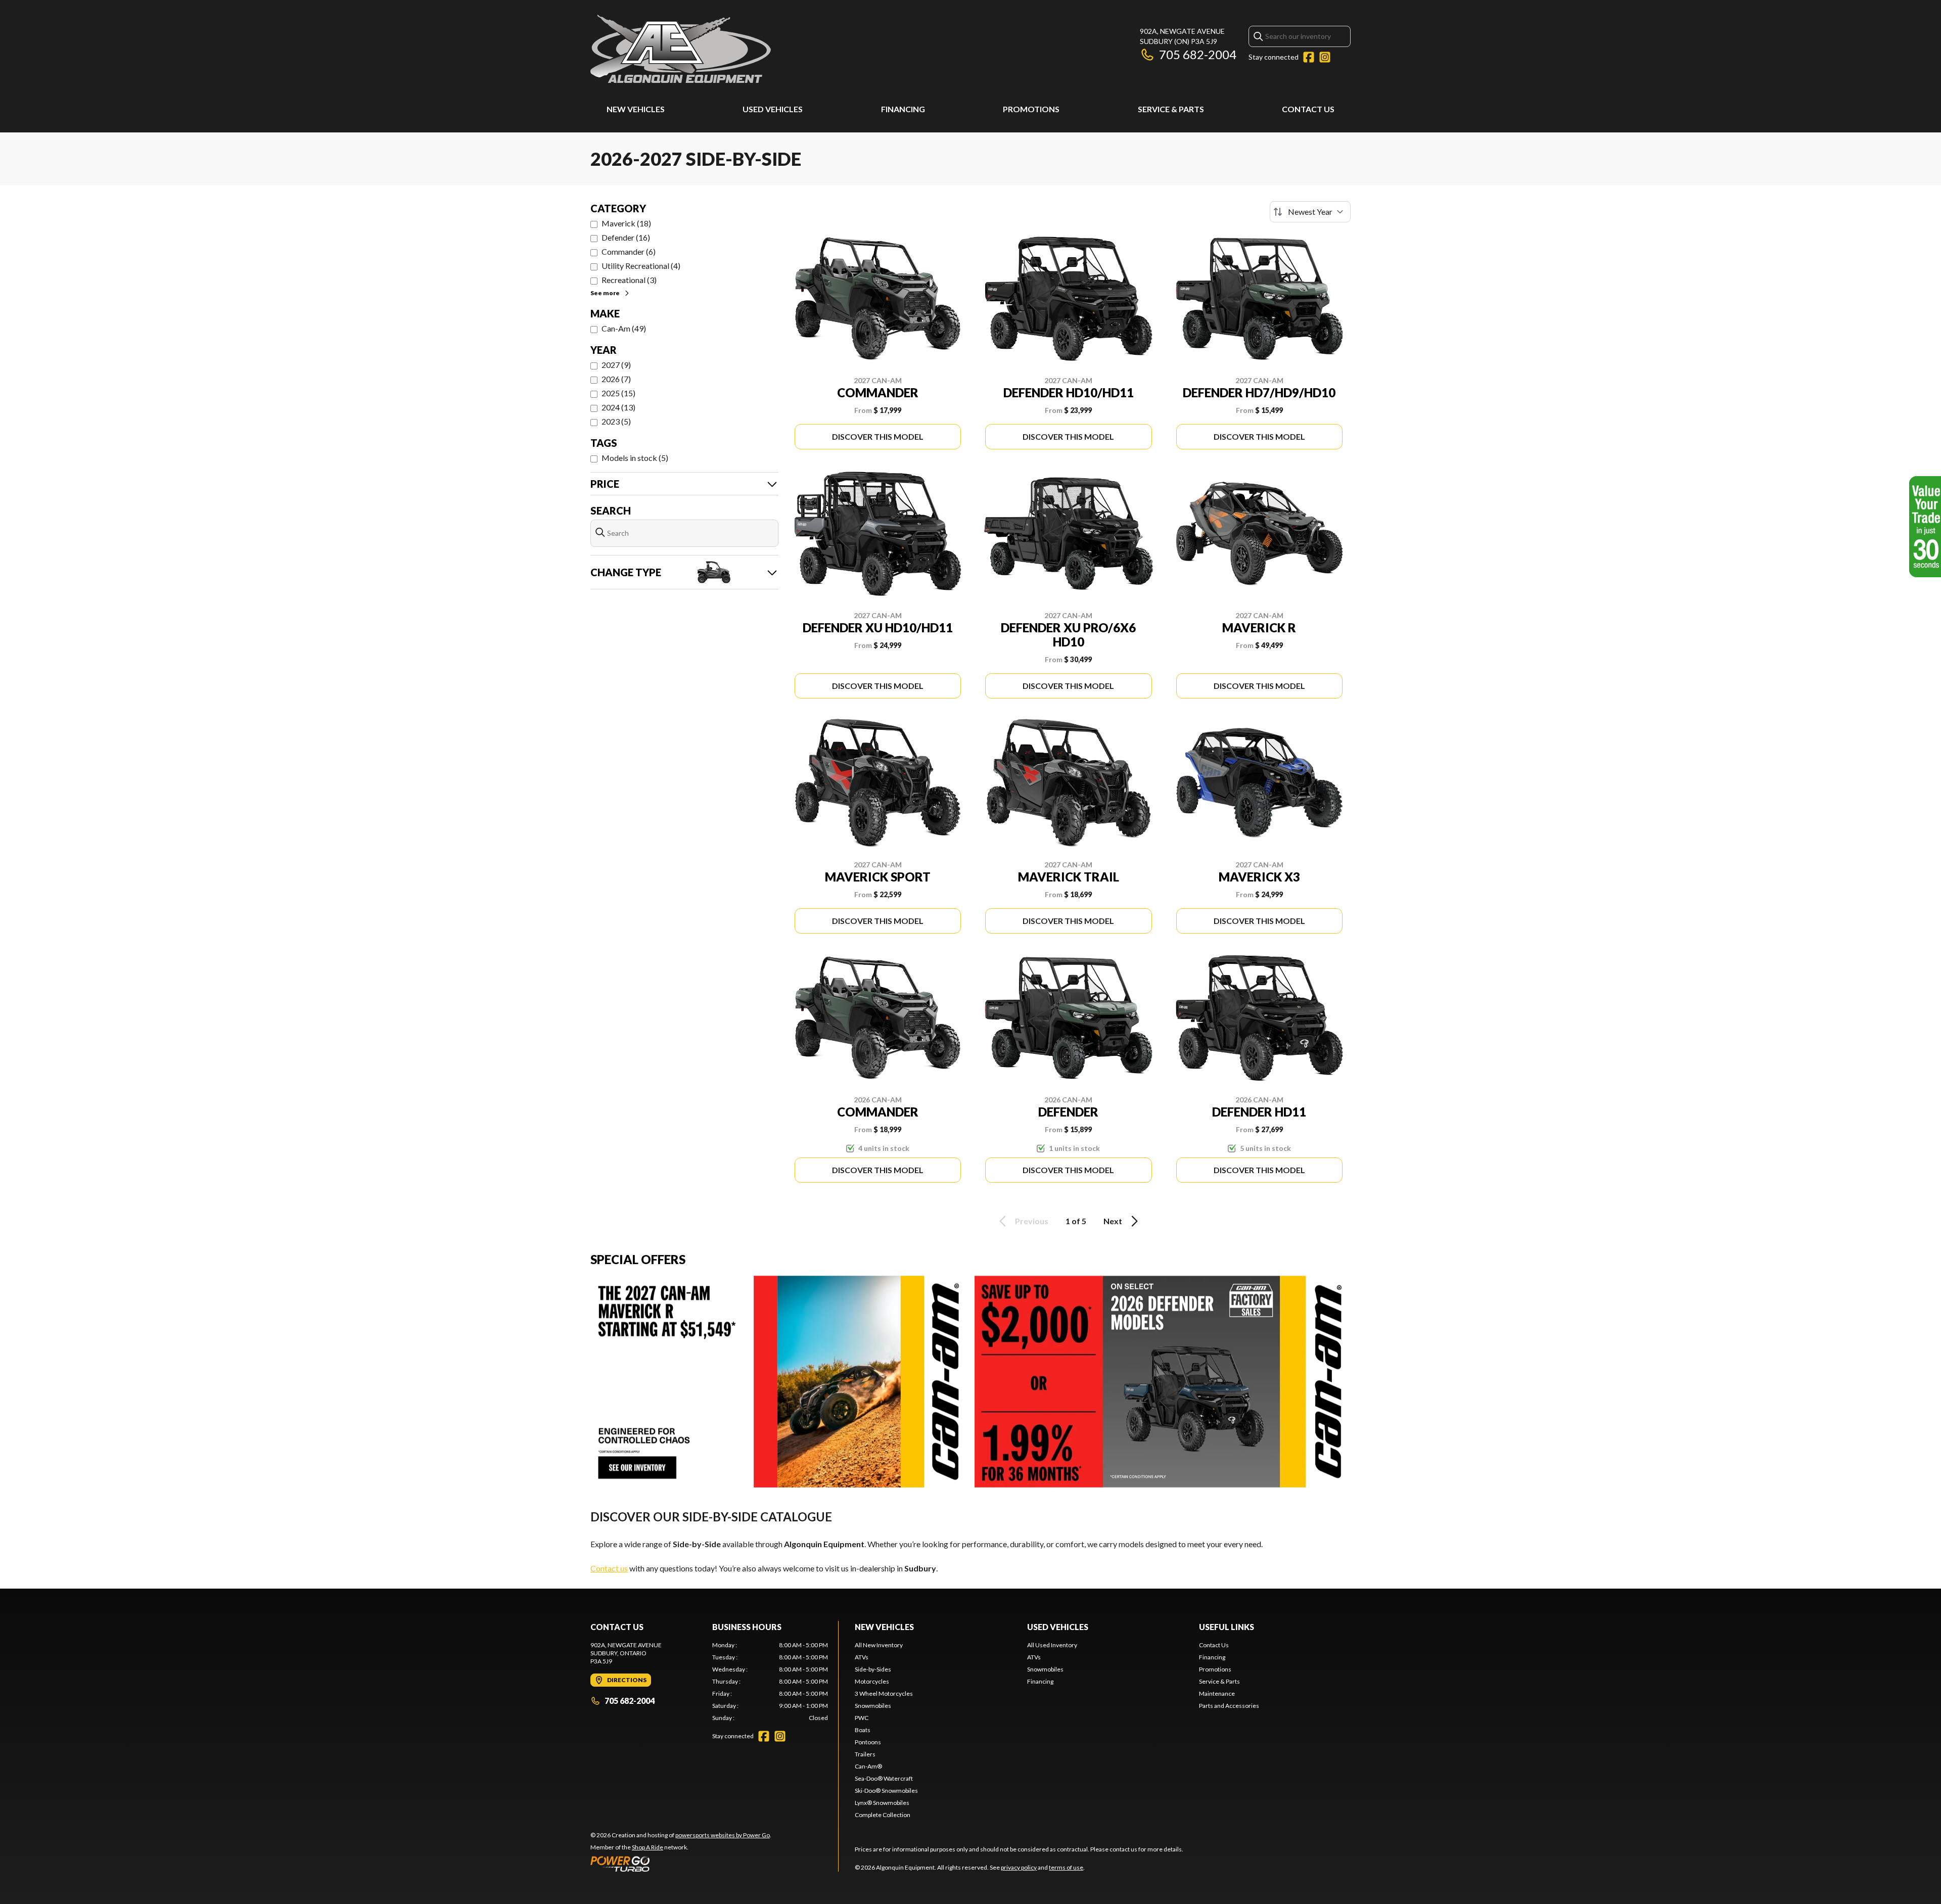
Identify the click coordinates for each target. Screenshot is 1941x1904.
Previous (1032, 1221)
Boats (863, 1730)
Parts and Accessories (1229, 1706)
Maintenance (1217, 1693)
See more (605, 293)
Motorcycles (872, 1681)
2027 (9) (616, 365)
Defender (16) (626, 237)
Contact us (609, 1568)
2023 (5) (616, 421)
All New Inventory (879, 1645)
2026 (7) (616, 379)
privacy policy (1019, 1867)
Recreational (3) (629, 280)
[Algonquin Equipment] (681, 49)
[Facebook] (1309, 57)
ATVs (862, 1657)
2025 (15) (618, 393)
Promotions (1031, 109)
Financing (903, 109)
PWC (862, 1718)
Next (1113, 1221)
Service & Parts (1171, 109)
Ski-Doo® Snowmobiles (886, 1791)
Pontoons (868, 1742)
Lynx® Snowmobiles (882, 1803)
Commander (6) (629, 251)
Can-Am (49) (624, 328)
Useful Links (1227, 1627)
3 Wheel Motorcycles (884, 1693)
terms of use (1066, 1867)
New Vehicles (636, 109)
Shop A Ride (648, 1847)
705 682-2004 (1198, 54)
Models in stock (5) (635, 458)
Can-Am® (868, 1766)
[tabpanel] (770, 1682)
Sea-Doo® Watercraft (884, 1778)
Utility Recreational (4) (641, 266)
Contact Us (1308, 109)
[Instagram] (1325, 57)
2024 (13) (618, 407)
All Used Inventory (1052, 1645)
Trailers (865, 1754)
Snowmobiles (873, 1706)
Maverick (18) (626, 223)
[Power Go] (681, 1864)
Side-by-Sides (873, 1669)
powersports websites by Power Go (723, 1835)
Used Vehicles (773, 109)
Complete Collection (883, 1815)
